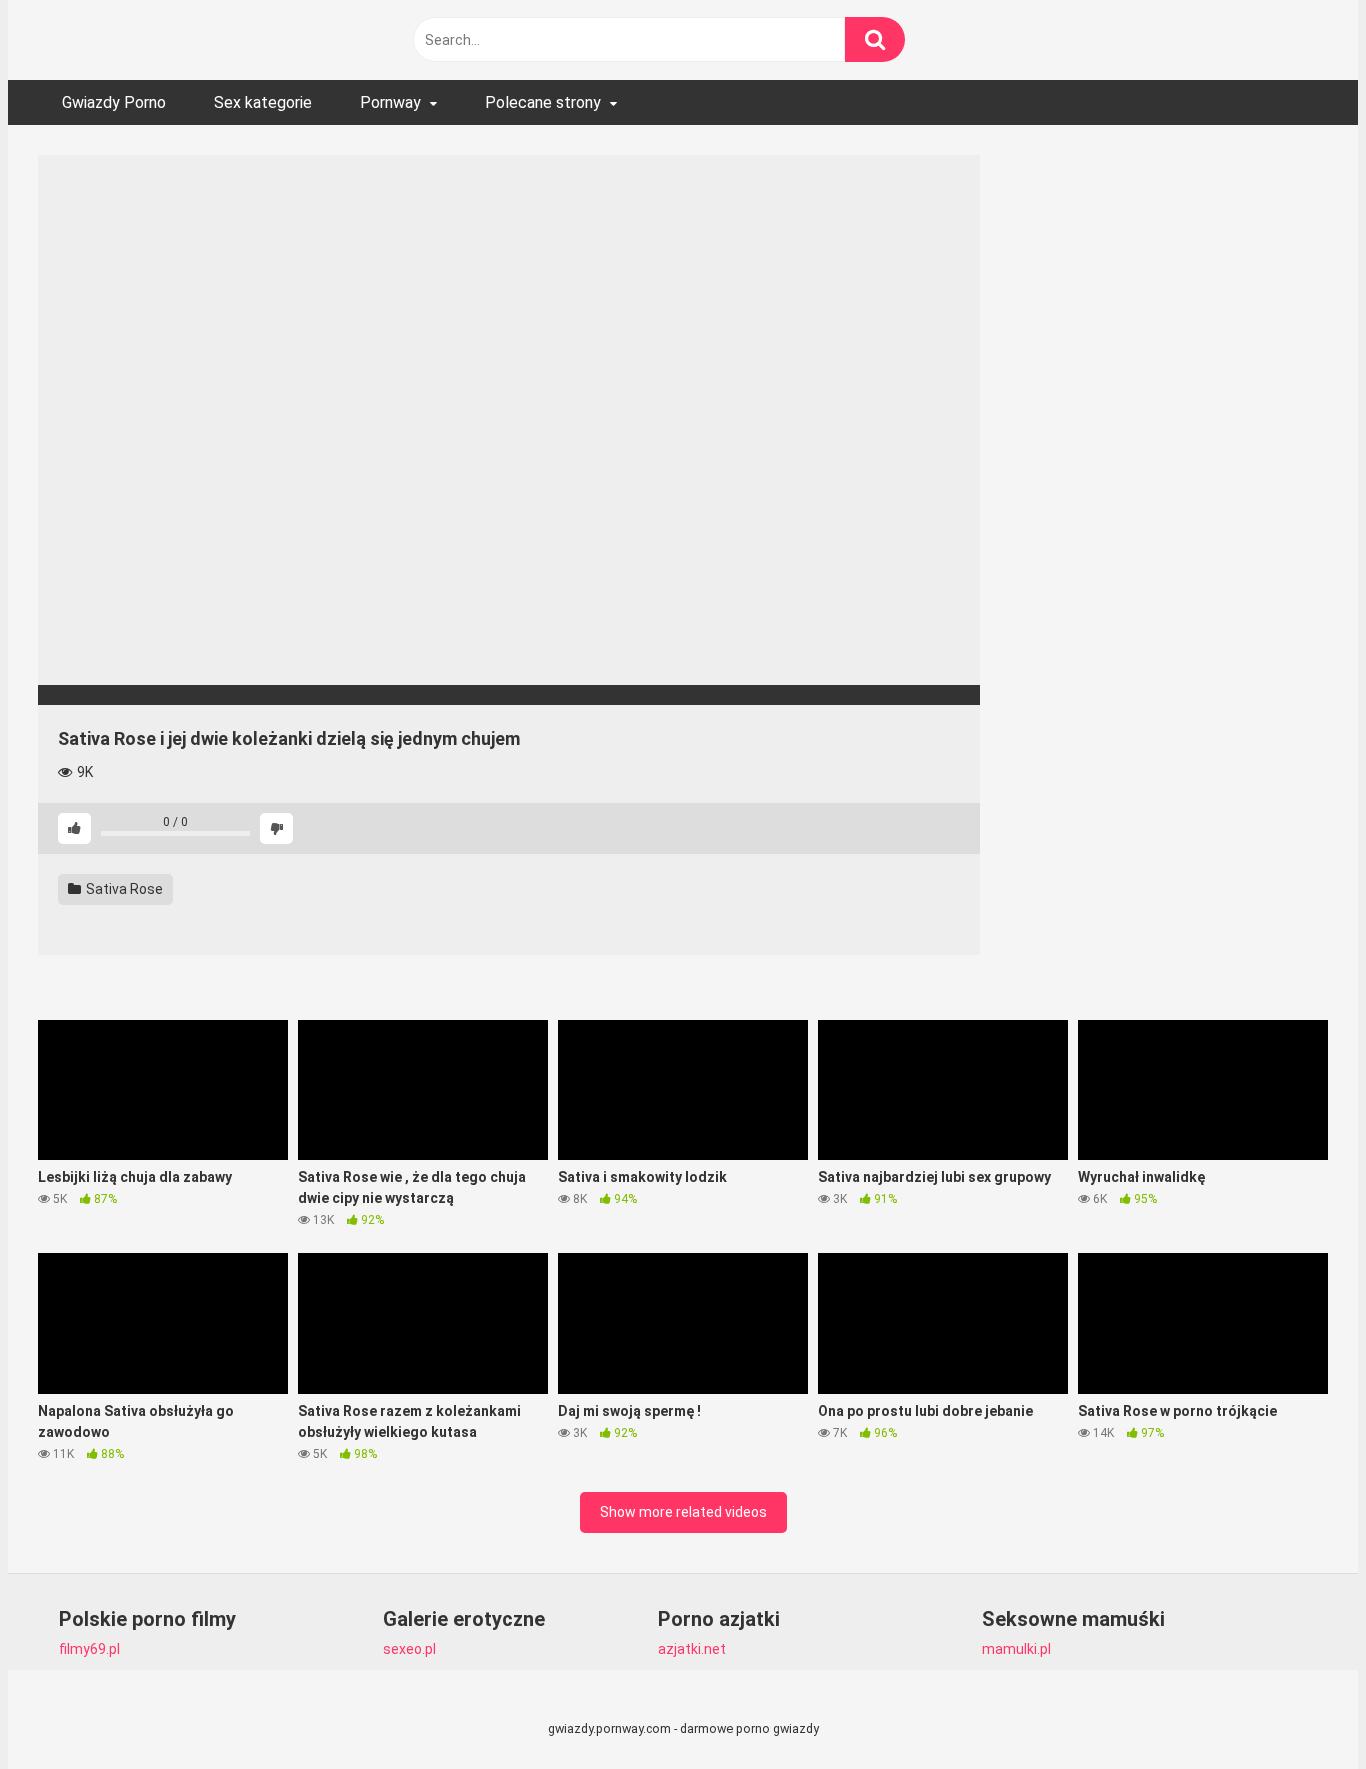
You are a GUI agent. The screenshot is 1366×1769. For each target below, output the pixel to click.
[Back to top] (1299, 1708)
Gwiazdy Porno (114, 102)
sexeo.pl (409, 1649)
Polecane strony (543, 102)
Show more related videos (683, 1512)
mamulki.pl (1016, 1649)
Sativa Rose (123, 889)
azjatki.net (692, 1649)
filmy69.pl (89, 1649)
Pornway (390, 102)
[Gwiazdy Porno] (188, 40)
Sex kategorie (263, 102)
